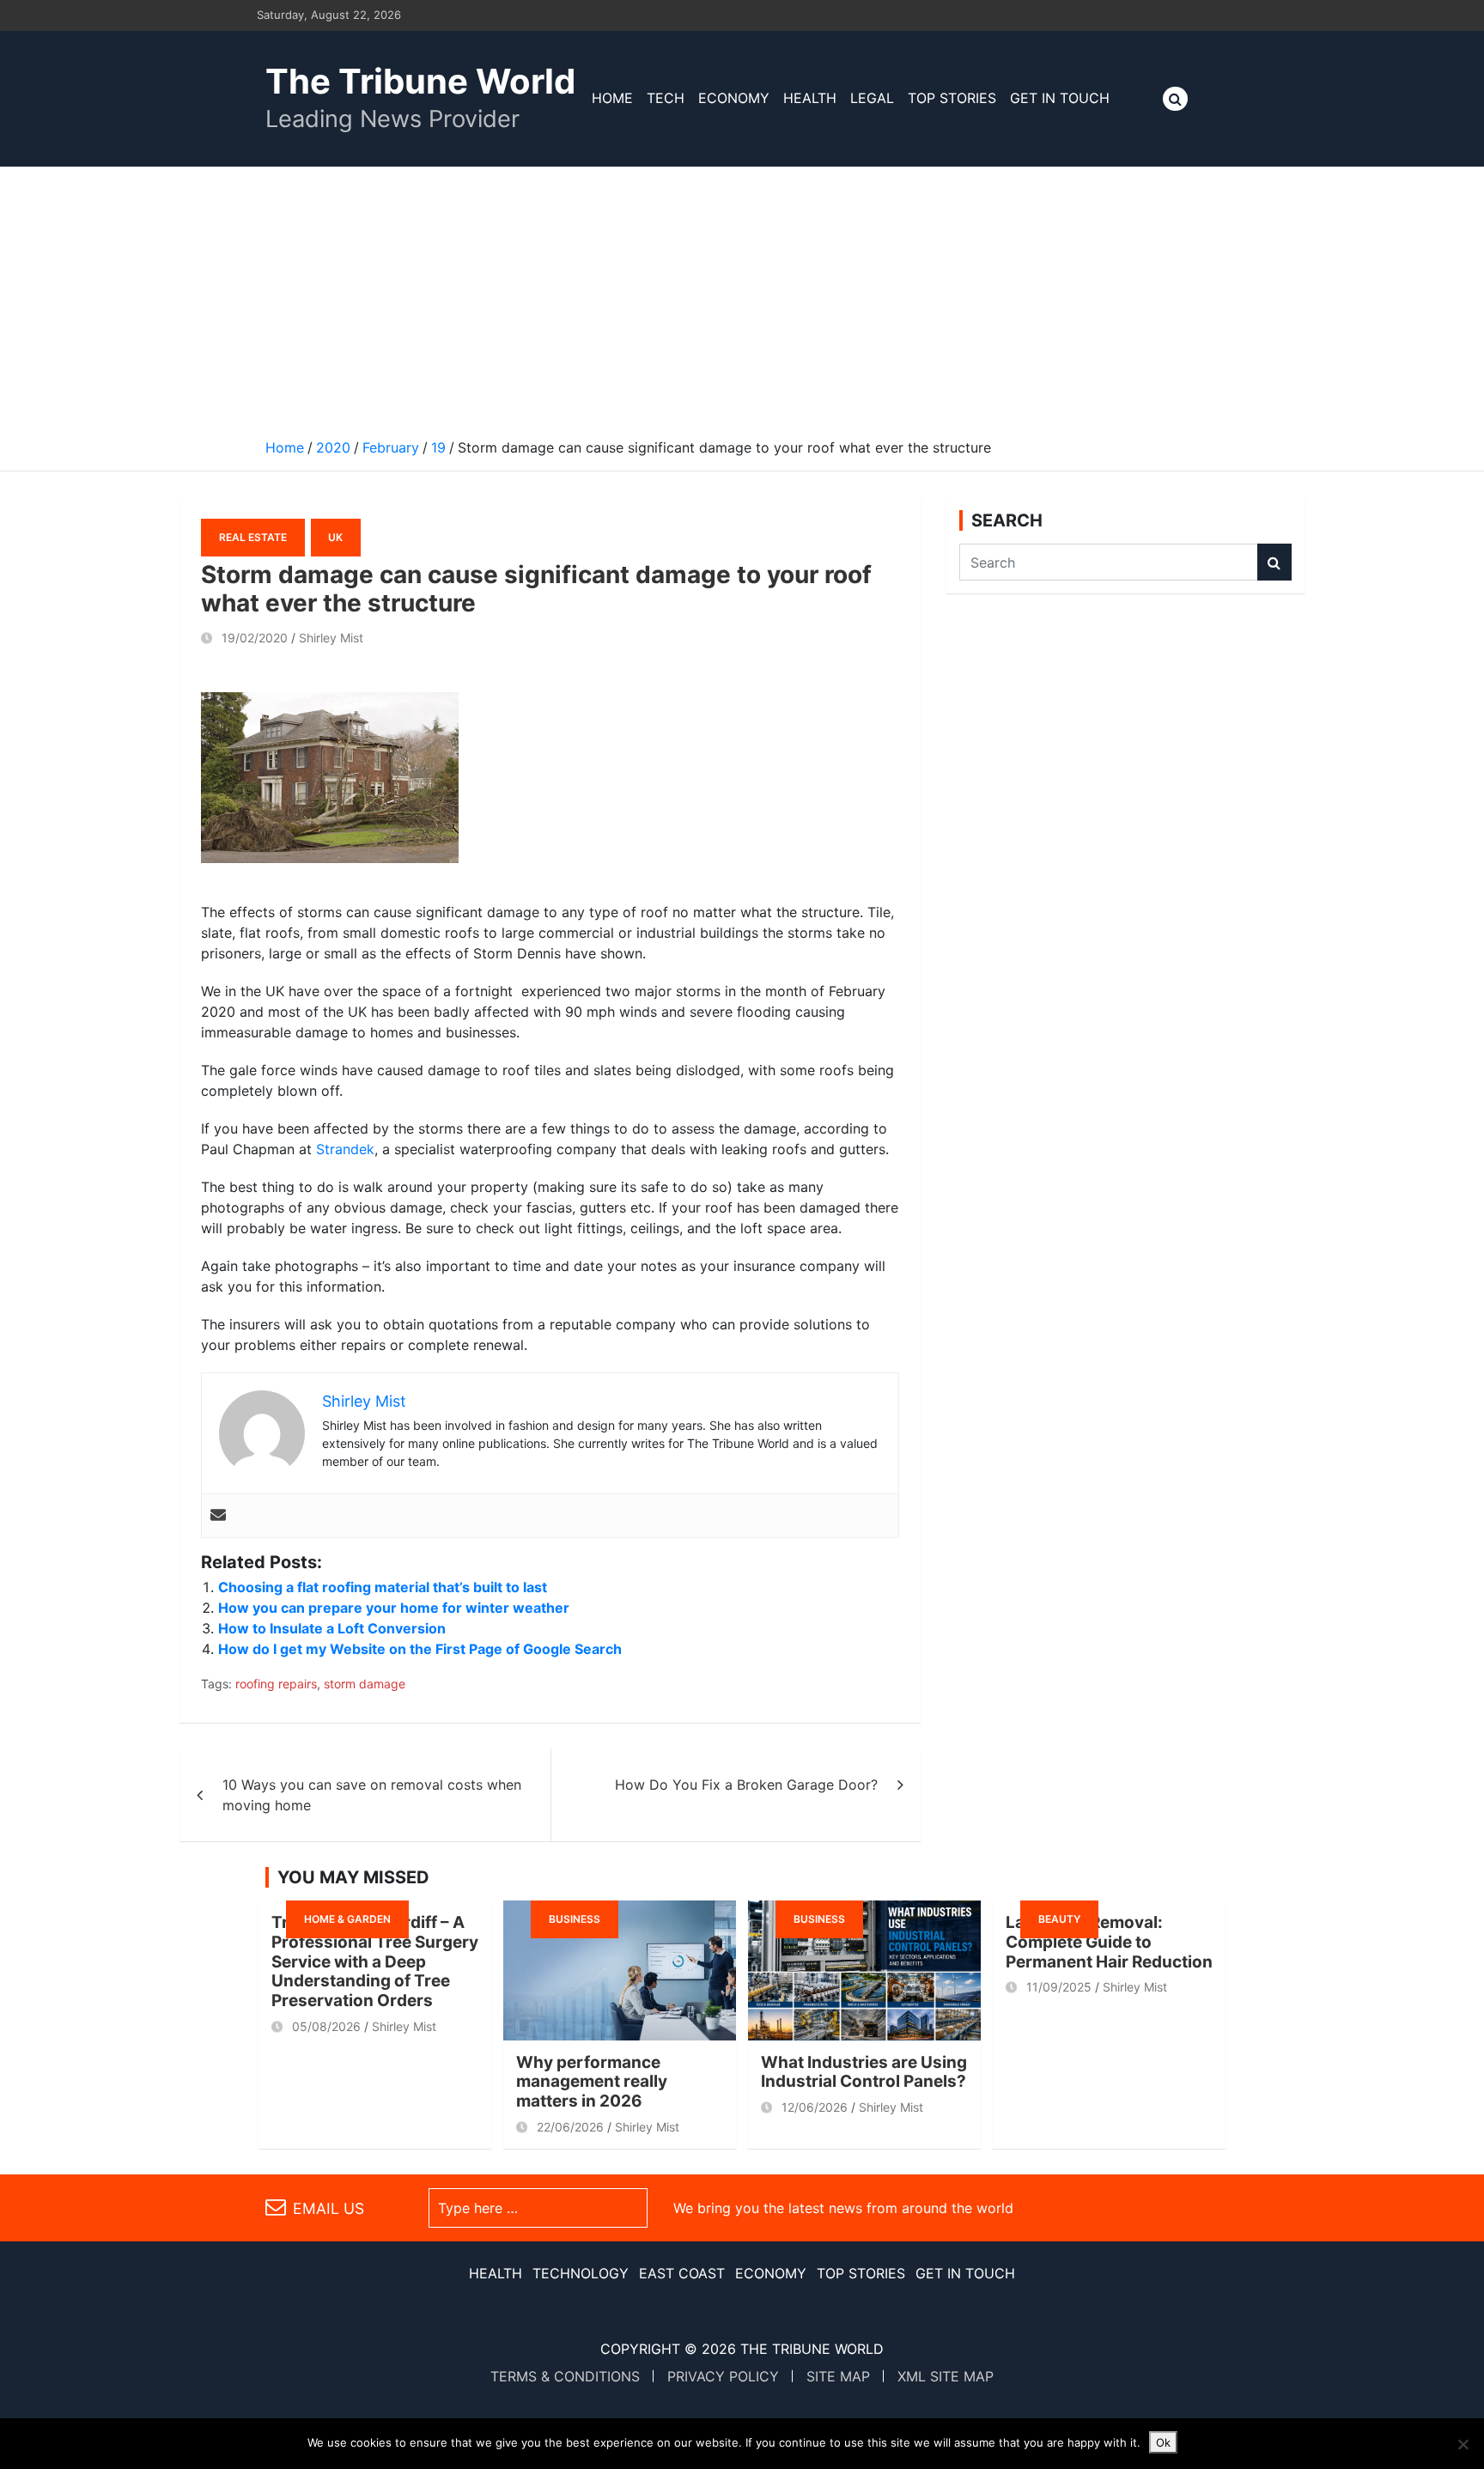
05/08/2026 (326, 2026)
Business (575, 1919)
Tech (666, 98)
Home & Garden (347, 1919)
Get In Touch (1060, 98)
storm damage (365, 1684)
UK (335, 537)
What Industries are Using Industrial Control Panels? (864, 2072)
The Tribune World (420, 81)
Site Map (838, 2376)
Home (612, 98)
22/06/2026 (570, 2127)
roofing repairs (276, 1684)
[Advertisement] (742, 295)
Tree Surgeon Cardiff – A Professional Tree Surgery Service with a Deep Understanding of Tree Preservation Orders (375, 1961)
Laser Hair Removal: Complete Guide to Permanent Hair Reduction (1109, 1942)
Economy (734, 98)
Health (810, 98)
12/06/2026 (815, 2107)
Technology (581, 2273)
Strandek (345, 1149)
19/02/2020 (255, 638)
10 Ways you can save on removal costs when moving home (372, 1795)
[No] (1463, 2444)
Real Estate (253, 537)
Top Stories (952, 98)
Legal (872, 98)
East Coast (682, 2273)
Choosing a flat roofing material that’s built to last (383, 1587)
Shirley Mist (331, 638)
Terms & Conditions (565, 2376)
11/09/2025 (1059, 1987)
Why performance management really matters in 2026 (592, 2082)
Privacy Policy (723, 2376)
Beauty (1059, 1919)
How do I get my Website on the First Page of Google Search (420, 1649)
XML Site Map (946, 2376)
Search (1274, 562)
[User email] (218, 1516)
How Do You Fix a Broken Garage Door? (746, 1785)
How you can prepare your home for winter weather (394, 1608)
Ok (1163, 2442)
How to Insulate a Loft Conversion (332, 1628)
